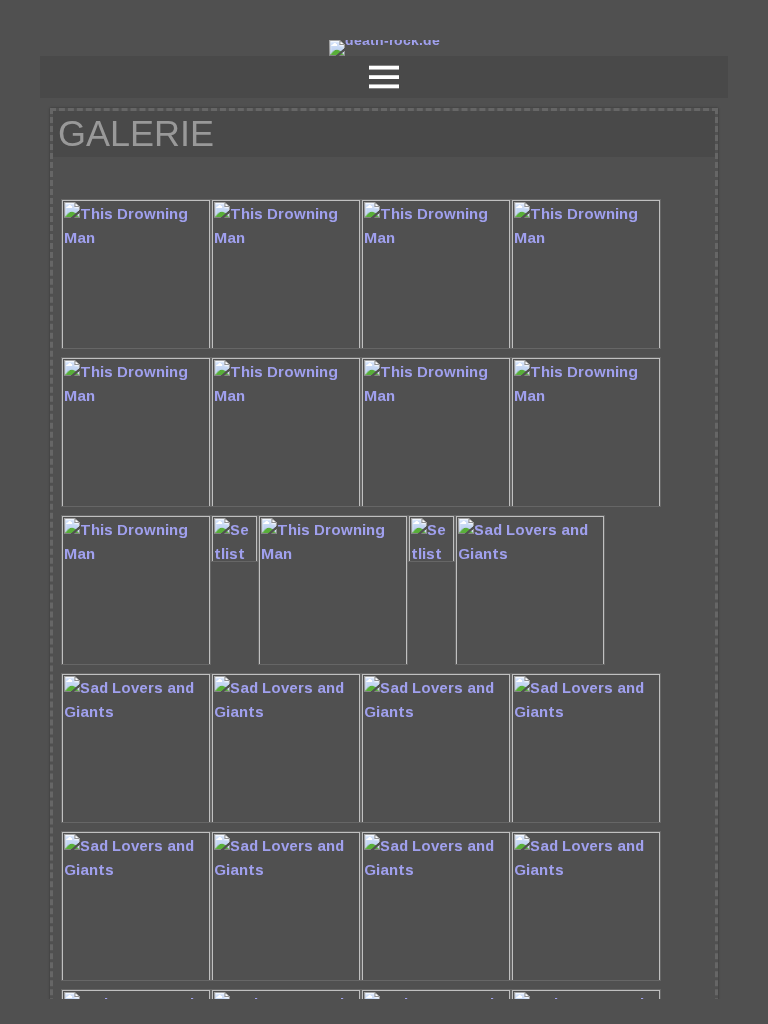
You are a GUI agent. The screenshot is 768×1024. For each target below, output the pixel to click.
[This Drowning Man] (136, 344)
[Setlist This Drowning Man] (234, 557)
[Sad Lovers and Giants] (530, 660)
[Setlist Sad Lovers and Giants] (431, 557)
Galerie (136, 133)
